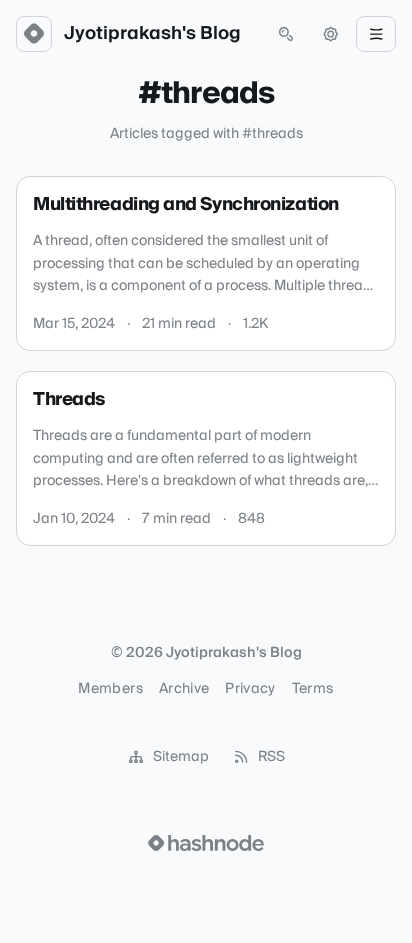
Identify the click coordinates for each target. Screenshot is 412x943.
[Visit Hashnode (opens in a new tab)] (206, 843)
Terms (313, 689)
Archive (184, 689)
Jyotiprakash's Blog (152, 34)
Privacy (250, 689)
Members (110, 689)
